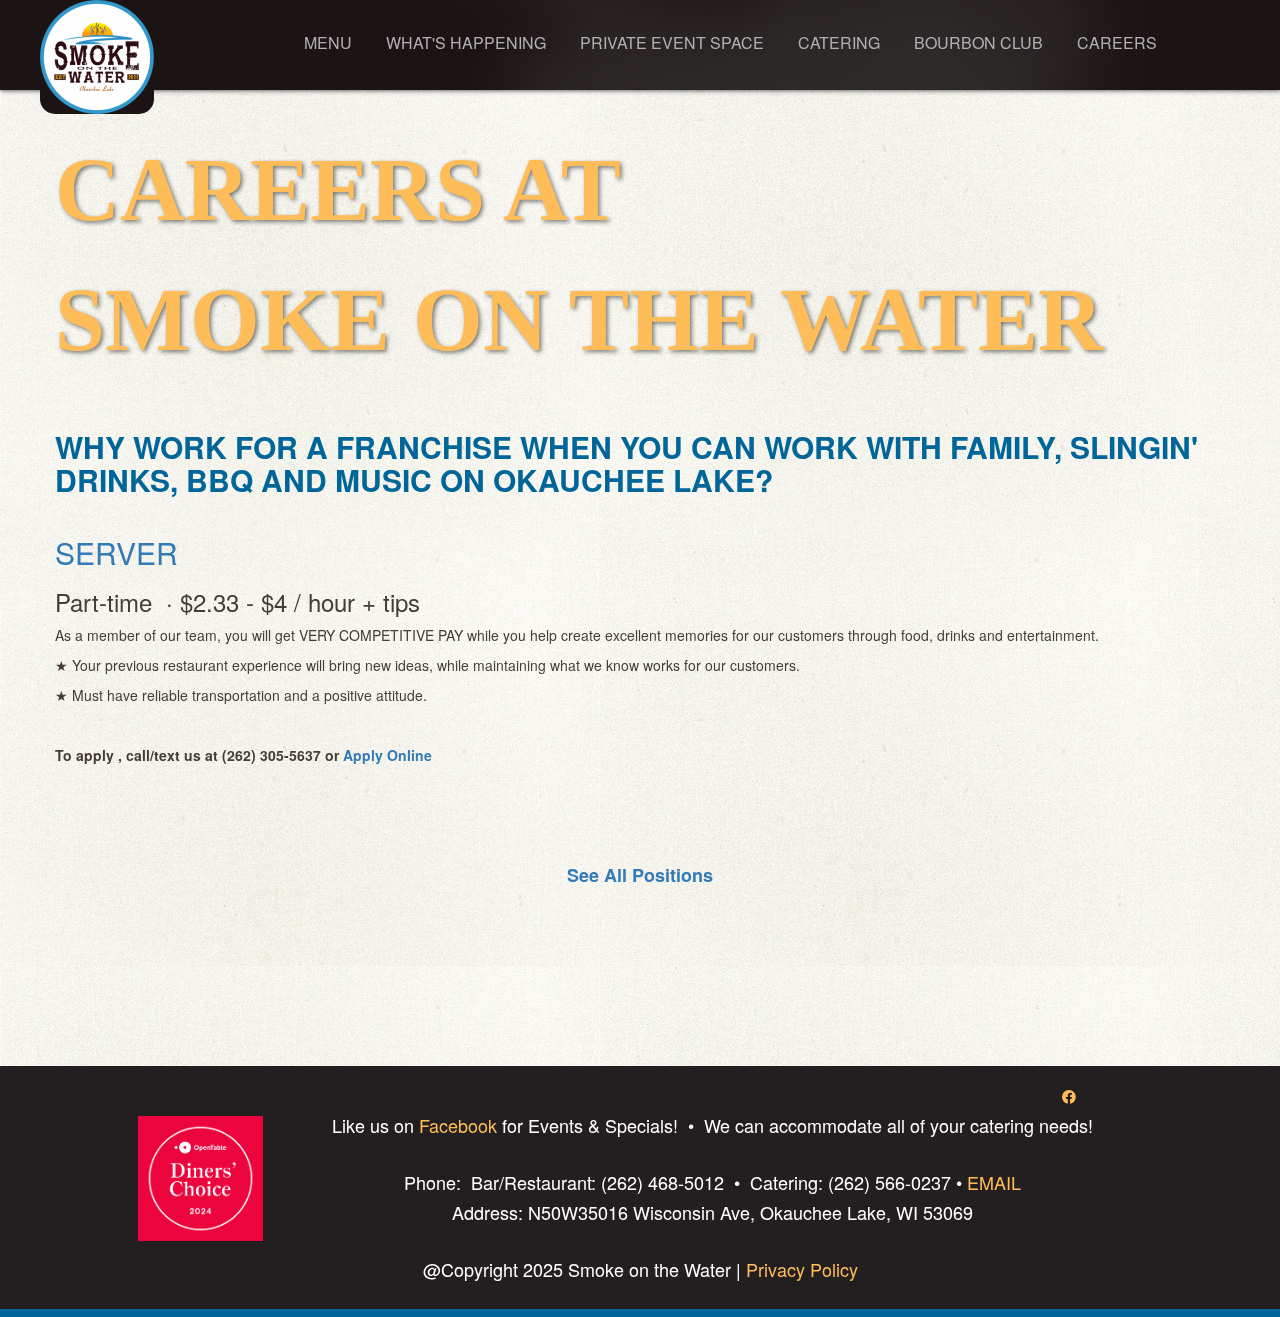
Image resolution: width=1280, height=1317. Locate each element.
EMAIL (994, 1182)
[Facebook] (1069, 1096)
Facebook (458, 1125)
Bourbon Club (978, 42)
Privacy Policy (799, 1269)
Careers (1117, 42)
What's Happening (466, 42)
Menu (328, 42)
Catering (839, 42)
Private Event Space (672, 42)
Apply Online (387, 755)
